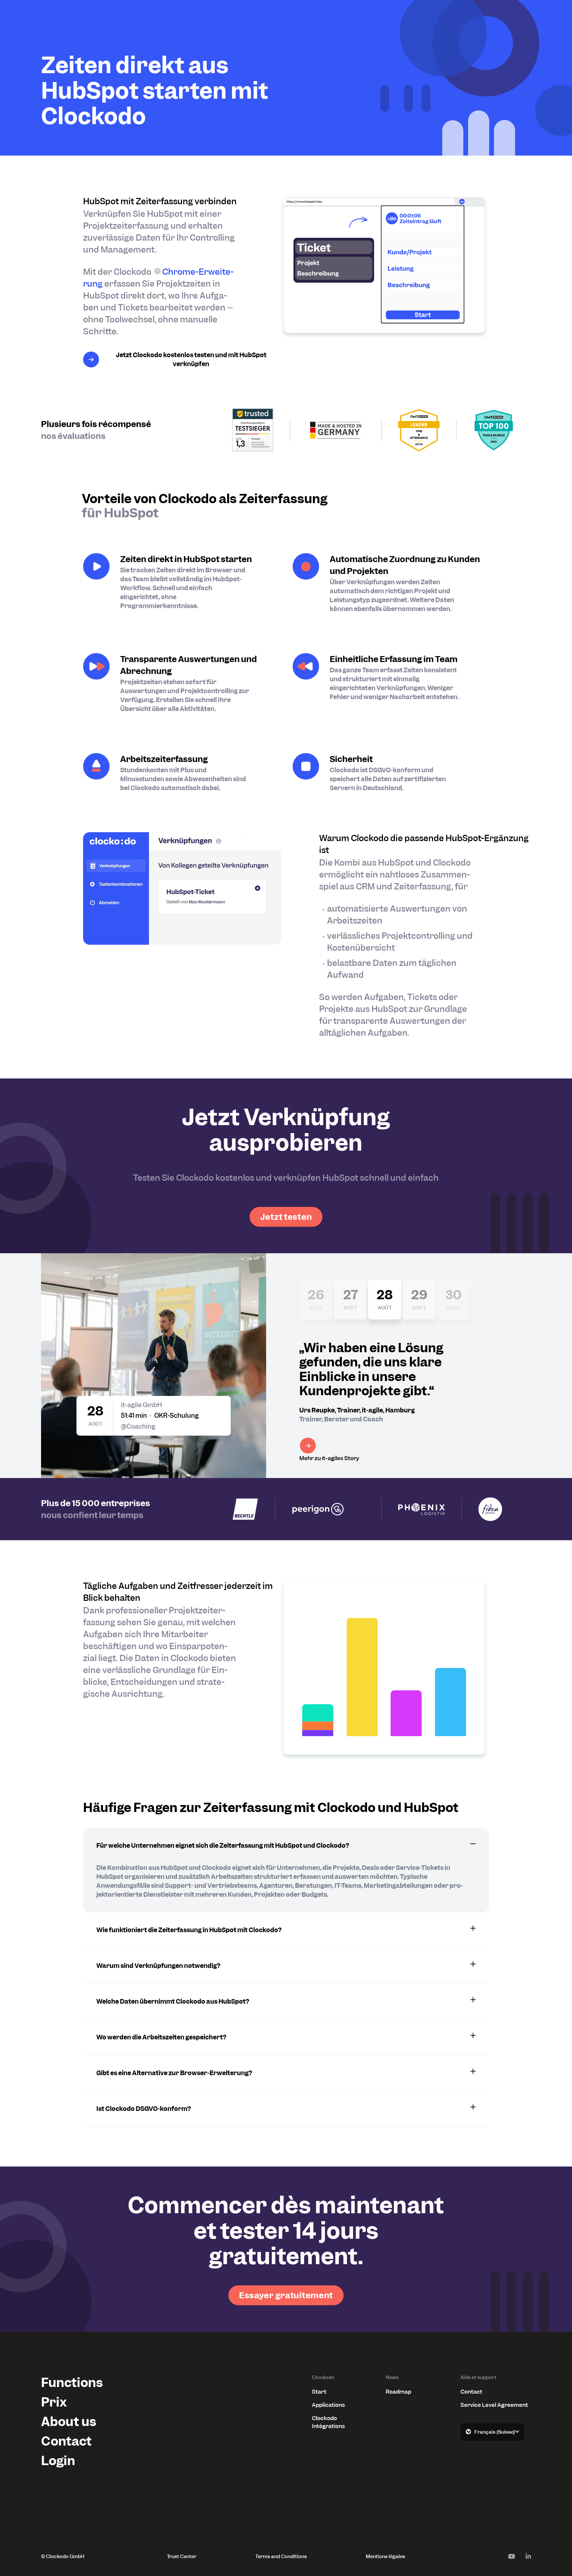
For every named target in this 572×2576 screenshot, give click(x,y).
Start (319, 2392)
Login (58, 2461)
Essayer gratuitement (286, 2295)
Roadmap (398, 2392)
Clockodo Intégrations (328, 2422)
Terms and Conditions (281, 2556)
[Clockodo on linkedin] (528, 2556)
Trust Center (182, 2556)
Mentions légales (385, 2556)
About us (69, 2422)
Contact (66, 2441)
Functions (72, 2383)
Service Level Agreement (494, 2405)
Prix (54, 2402)
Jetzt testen (286, 1217)
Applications (328, 2405)
